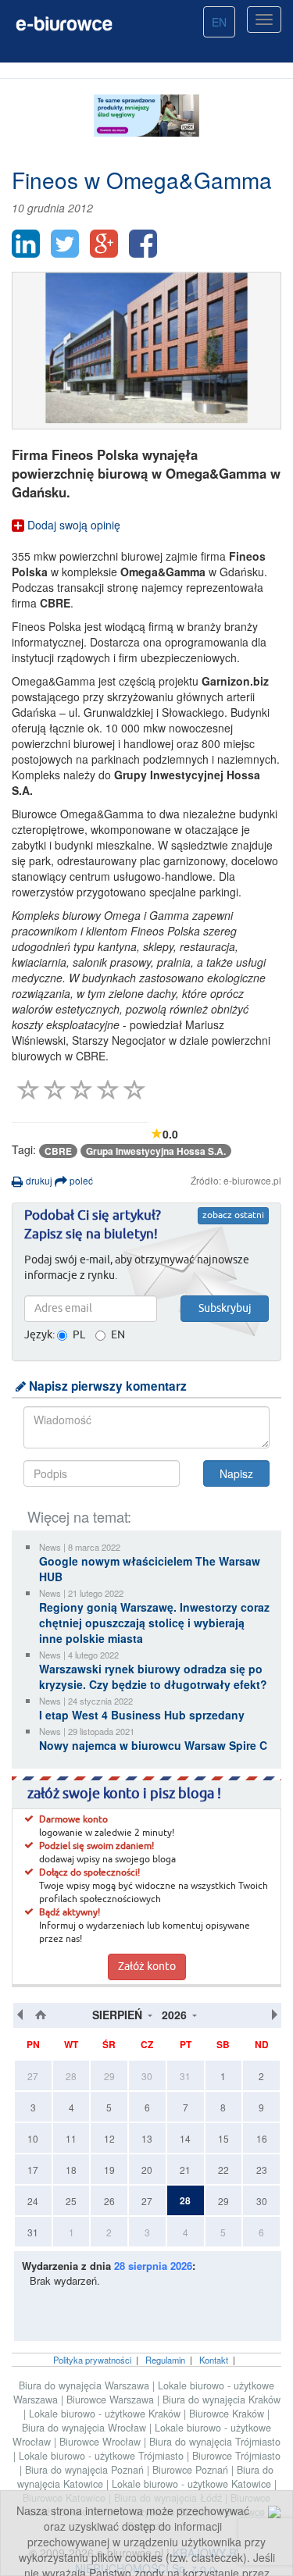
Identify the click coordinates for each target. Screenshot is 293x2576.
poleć (80, 1180)
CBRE (58, 1151)
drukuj (38, 1180)
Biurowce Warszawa (112, 2400)
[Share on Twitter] (65, 244)
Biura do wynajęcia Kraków (222, 2400)
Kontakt (214, 2360)
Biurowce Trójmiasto (236, 2456)
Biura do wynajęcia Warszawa (86, 2385)
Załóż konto (147, 1967)
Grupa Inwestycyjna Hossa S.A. (156, 1151)
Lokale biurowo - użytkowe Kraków (106, 2414)
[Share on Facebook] (143, 244)
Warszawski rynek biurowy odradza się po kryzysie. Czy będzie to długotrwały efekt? (153, 1676)
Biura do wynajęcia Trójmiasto (215, 2442)
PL (79, 1335)
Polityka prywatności (92, 2360)
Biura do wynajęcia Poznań (86, 2470)
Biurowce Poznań (192, 2470)
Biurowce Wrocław (102, 2442)
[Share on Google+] (104, 244)
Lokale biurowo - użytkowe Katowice (193, 2484)
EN (219, 22)
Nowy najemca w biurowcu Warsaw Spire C (153, 1745)
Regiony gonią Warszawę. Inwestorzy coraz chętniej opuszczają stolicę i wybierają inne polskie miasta (154, 1623)
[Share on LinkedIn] (26, 244)
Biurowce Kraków (228, 2414)
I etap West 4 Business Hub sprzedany (142, 1715)
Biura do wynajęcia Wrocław (86, 2428)
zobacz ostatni (233, 1216)
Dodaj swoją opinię (72, 525)
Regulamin (165, 2360)
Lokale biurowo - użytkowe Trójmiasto (103, 2456)
